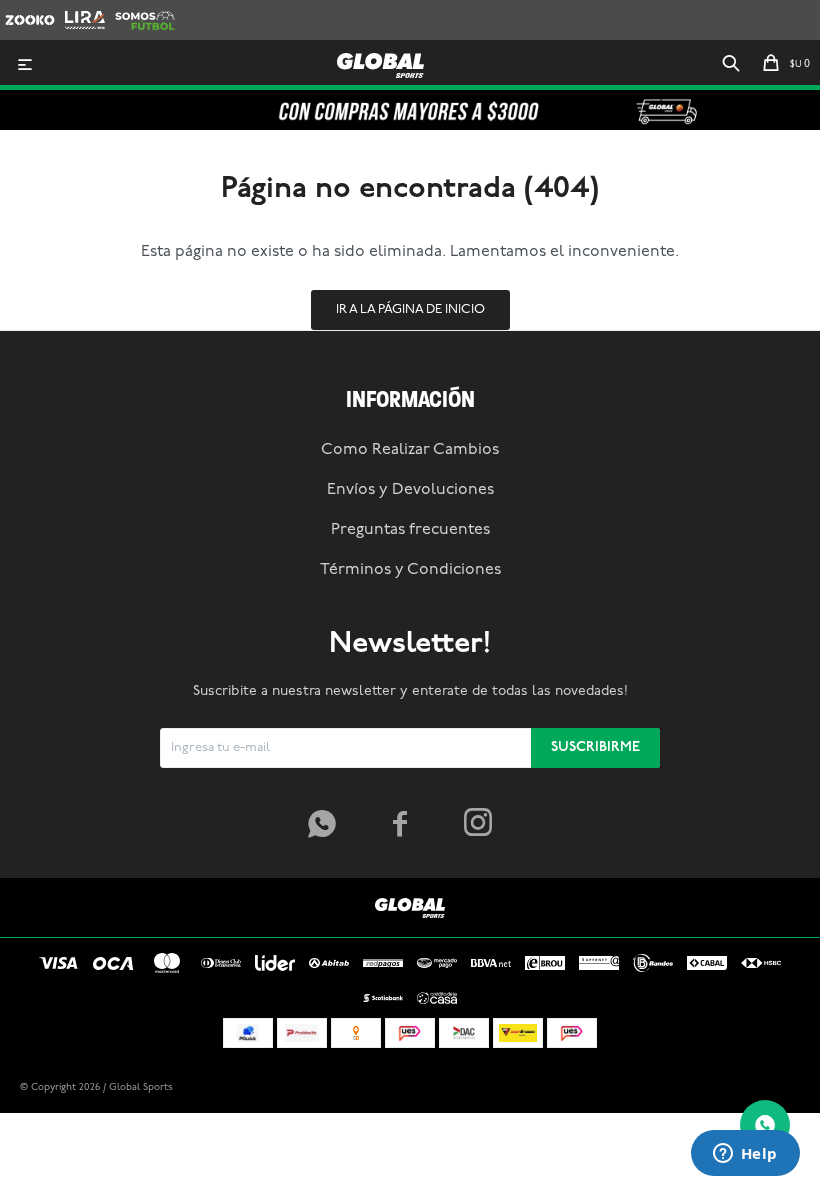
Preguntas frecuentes (410, 530)
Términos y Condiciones (410, 570)
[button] (731, 65)
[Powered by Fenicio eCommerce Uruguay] (770, 1088)
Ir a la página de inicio (410, 309)
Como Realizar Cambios (410, 450)
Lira (76, 9)
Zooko (24, 9)
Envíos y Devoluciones (410, 490)
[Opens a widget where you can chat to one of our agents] (745, 1155)
